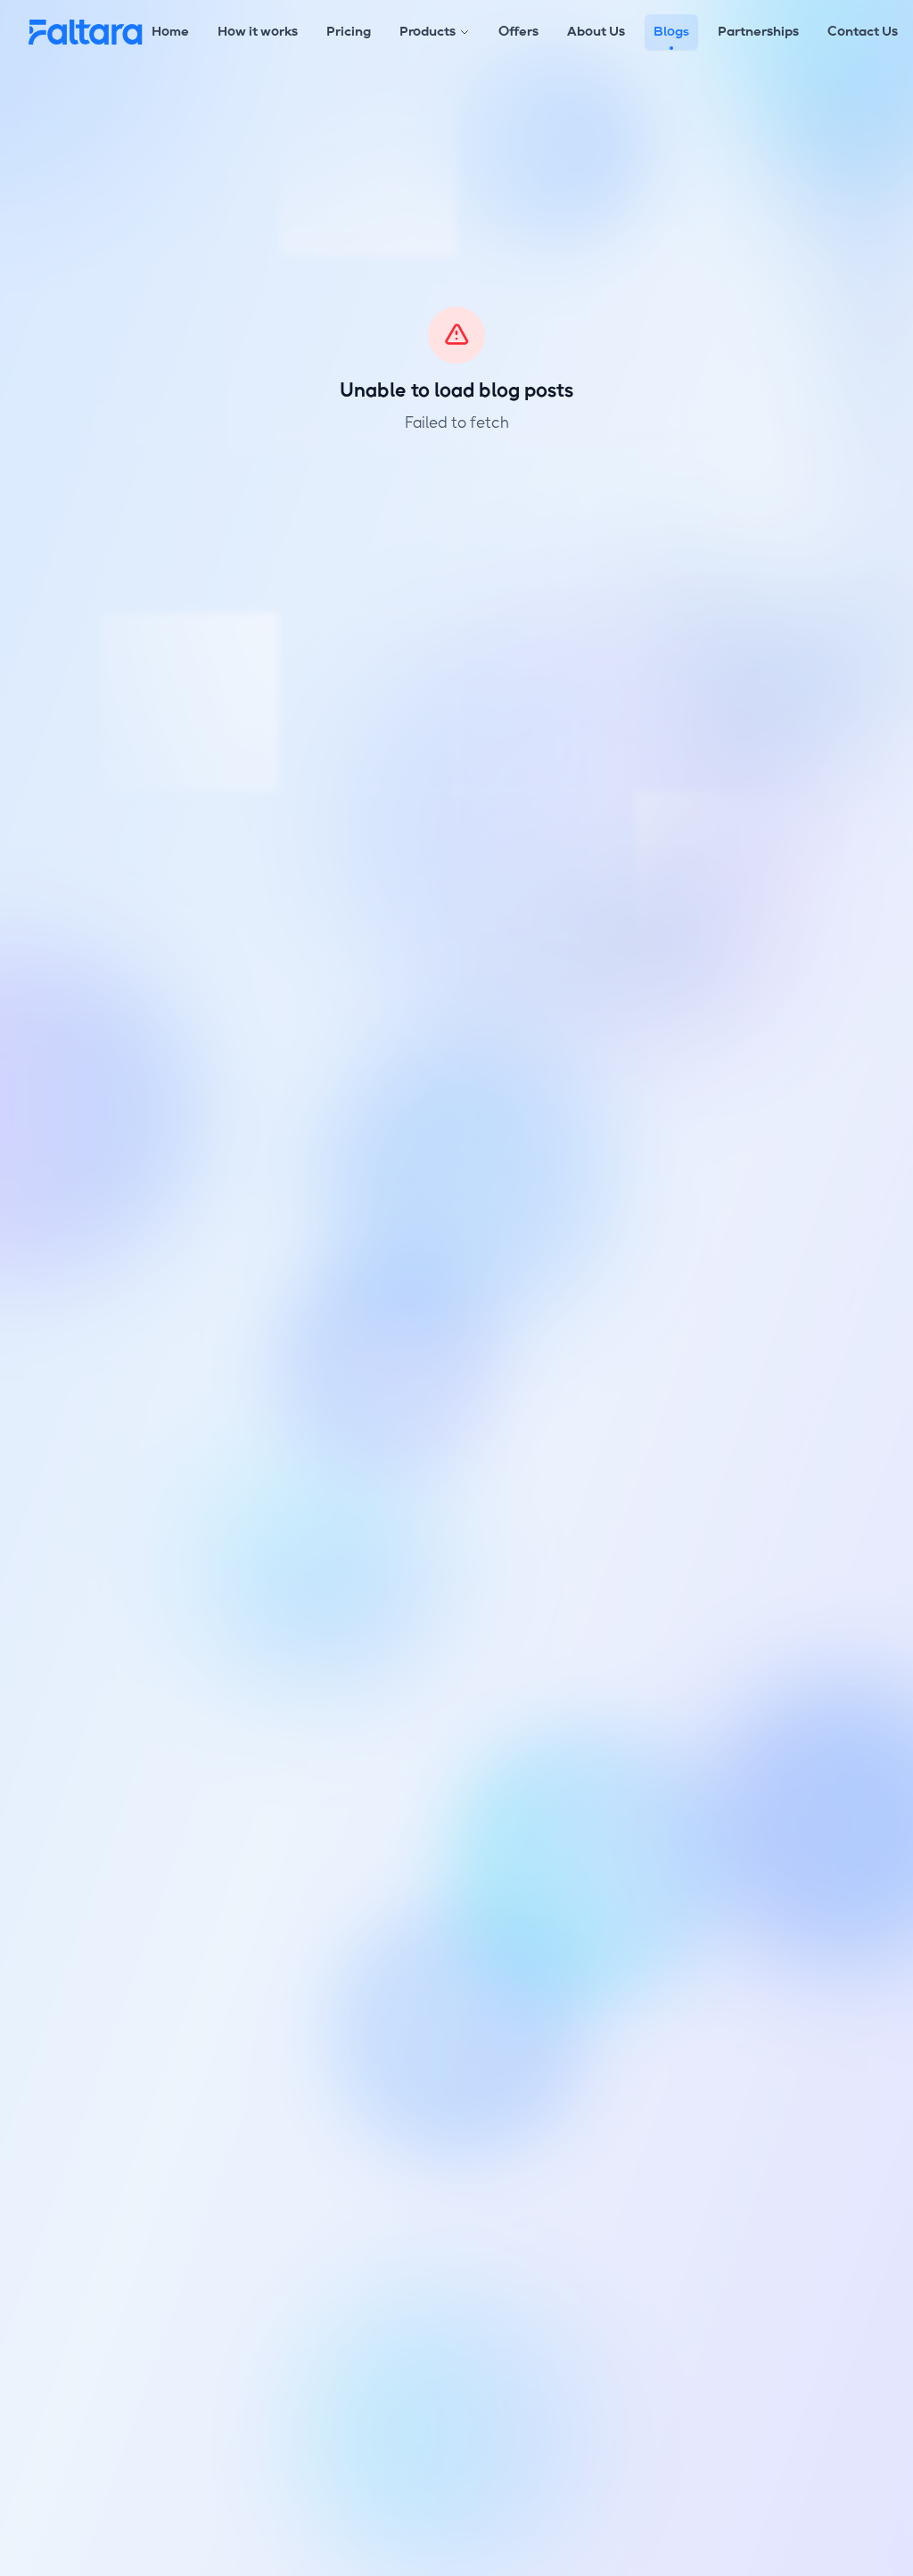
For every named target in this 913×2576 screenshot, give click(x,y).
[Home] (86, 32)
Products (428, 32)
